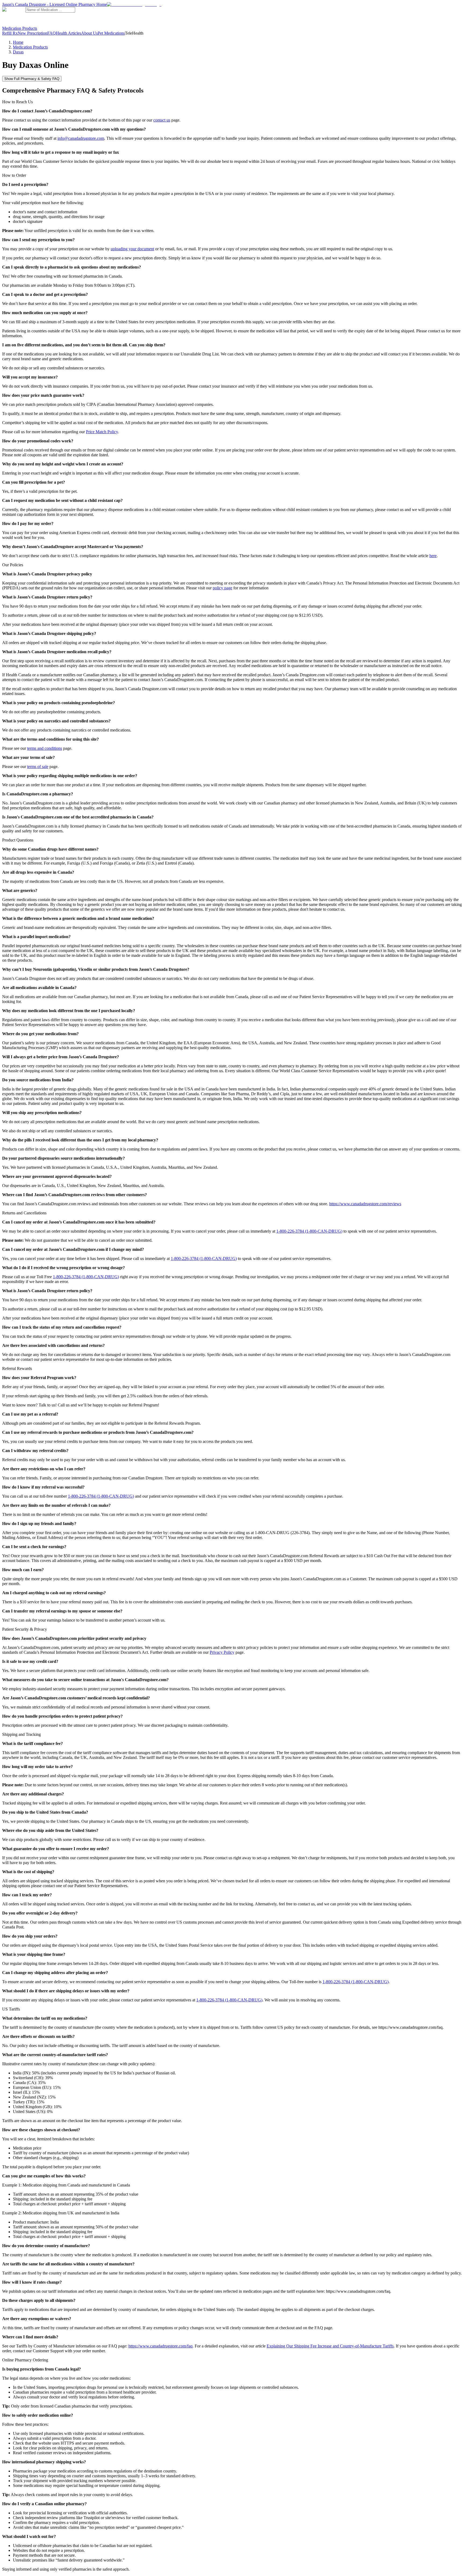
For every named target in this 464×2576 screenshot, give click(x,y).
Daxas (18, 52)
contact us (162, 120)
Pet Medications (111, 33)
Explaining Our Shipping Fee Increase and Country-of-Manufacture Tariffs (330, 2346)
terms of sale (38, 767)
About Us (89, 33)
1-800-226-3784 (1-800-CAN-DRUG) (309, 1231)
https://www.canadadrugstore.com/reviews (365, 1204)
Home (18, 42)
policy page (222, 588)
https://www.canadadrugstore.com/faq (160, 2346)
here (433, 556)
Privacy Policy (222, 1652)
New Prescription (32, 33)
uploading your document (132, 249)
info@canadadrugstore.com (81, 138)
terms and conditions (45, 748)
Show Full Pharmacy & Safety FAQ (32, 79)
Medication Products (20, 28)
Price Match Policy (102, 432)
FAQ (52, 33)
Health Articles (68, 33)
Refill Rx (10, 33)
